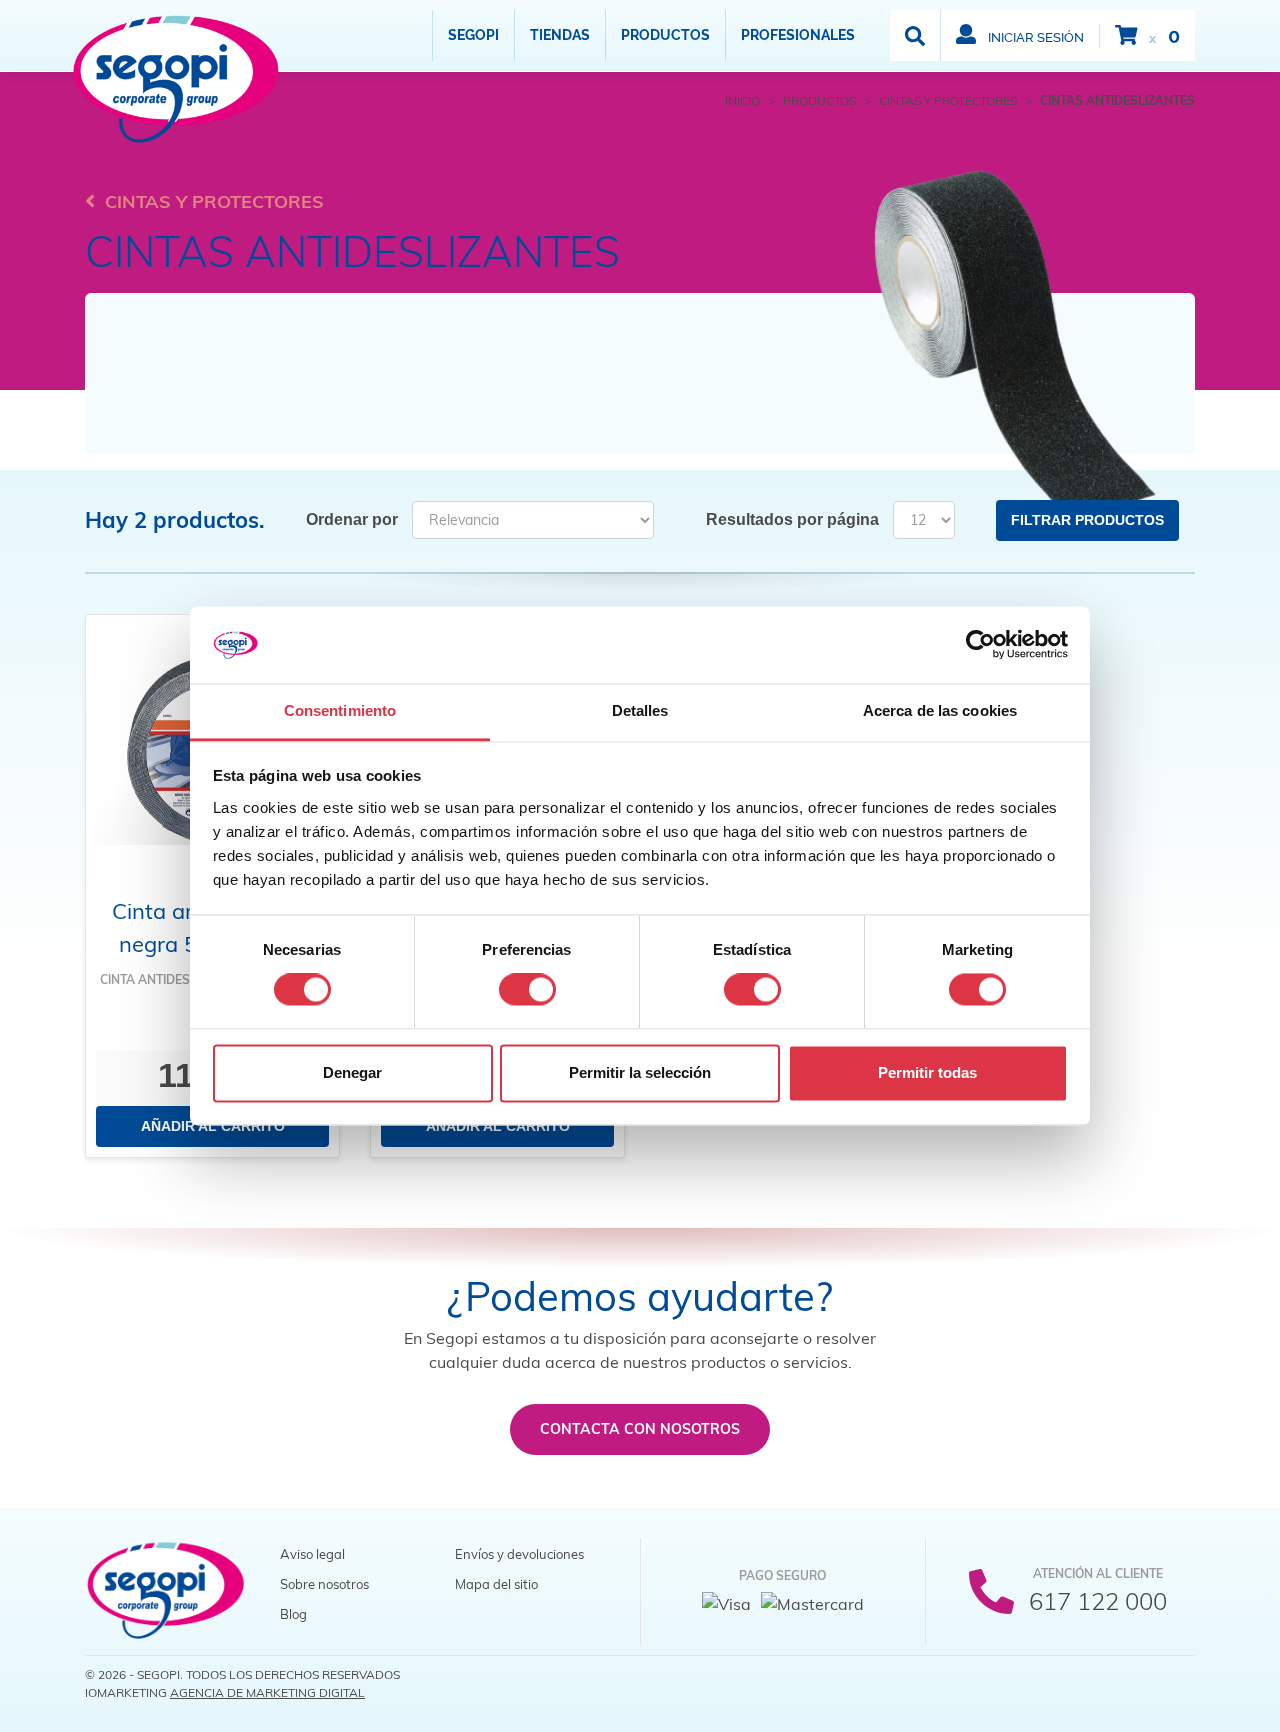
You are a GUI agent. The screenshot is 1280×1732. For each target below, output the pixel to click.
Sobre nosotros (324, 1584)
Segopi (473, 35)
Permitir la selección (640, 1072)
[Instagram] (1177, 1681)
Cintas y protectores (214, 201)
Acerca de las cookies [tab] (940, 710)
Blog (293, 1614)
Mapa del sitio (496, 1584)
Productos (665, 35)
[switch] (527, 990)
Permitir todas (927, 1072)
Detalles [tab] (640, 710)
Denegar (352, 1072)
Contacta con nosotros (640, 1429)
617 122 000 (1098, 1601)
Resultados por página (792, 519)
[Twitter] (1137, 1681)
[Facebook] (1097, 1681)
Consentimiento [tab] (340, 710)
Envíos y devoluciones (519, 1554)
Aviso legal (312, 1554)
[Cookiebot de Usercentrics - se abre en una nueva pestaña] (980, 645)
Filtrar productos (1087, 520)
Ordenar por (352, 519)
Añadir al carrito (213, 1126)
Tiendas (560, 35)
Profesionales (798, 35)
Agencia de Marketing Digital (267, 1692)
